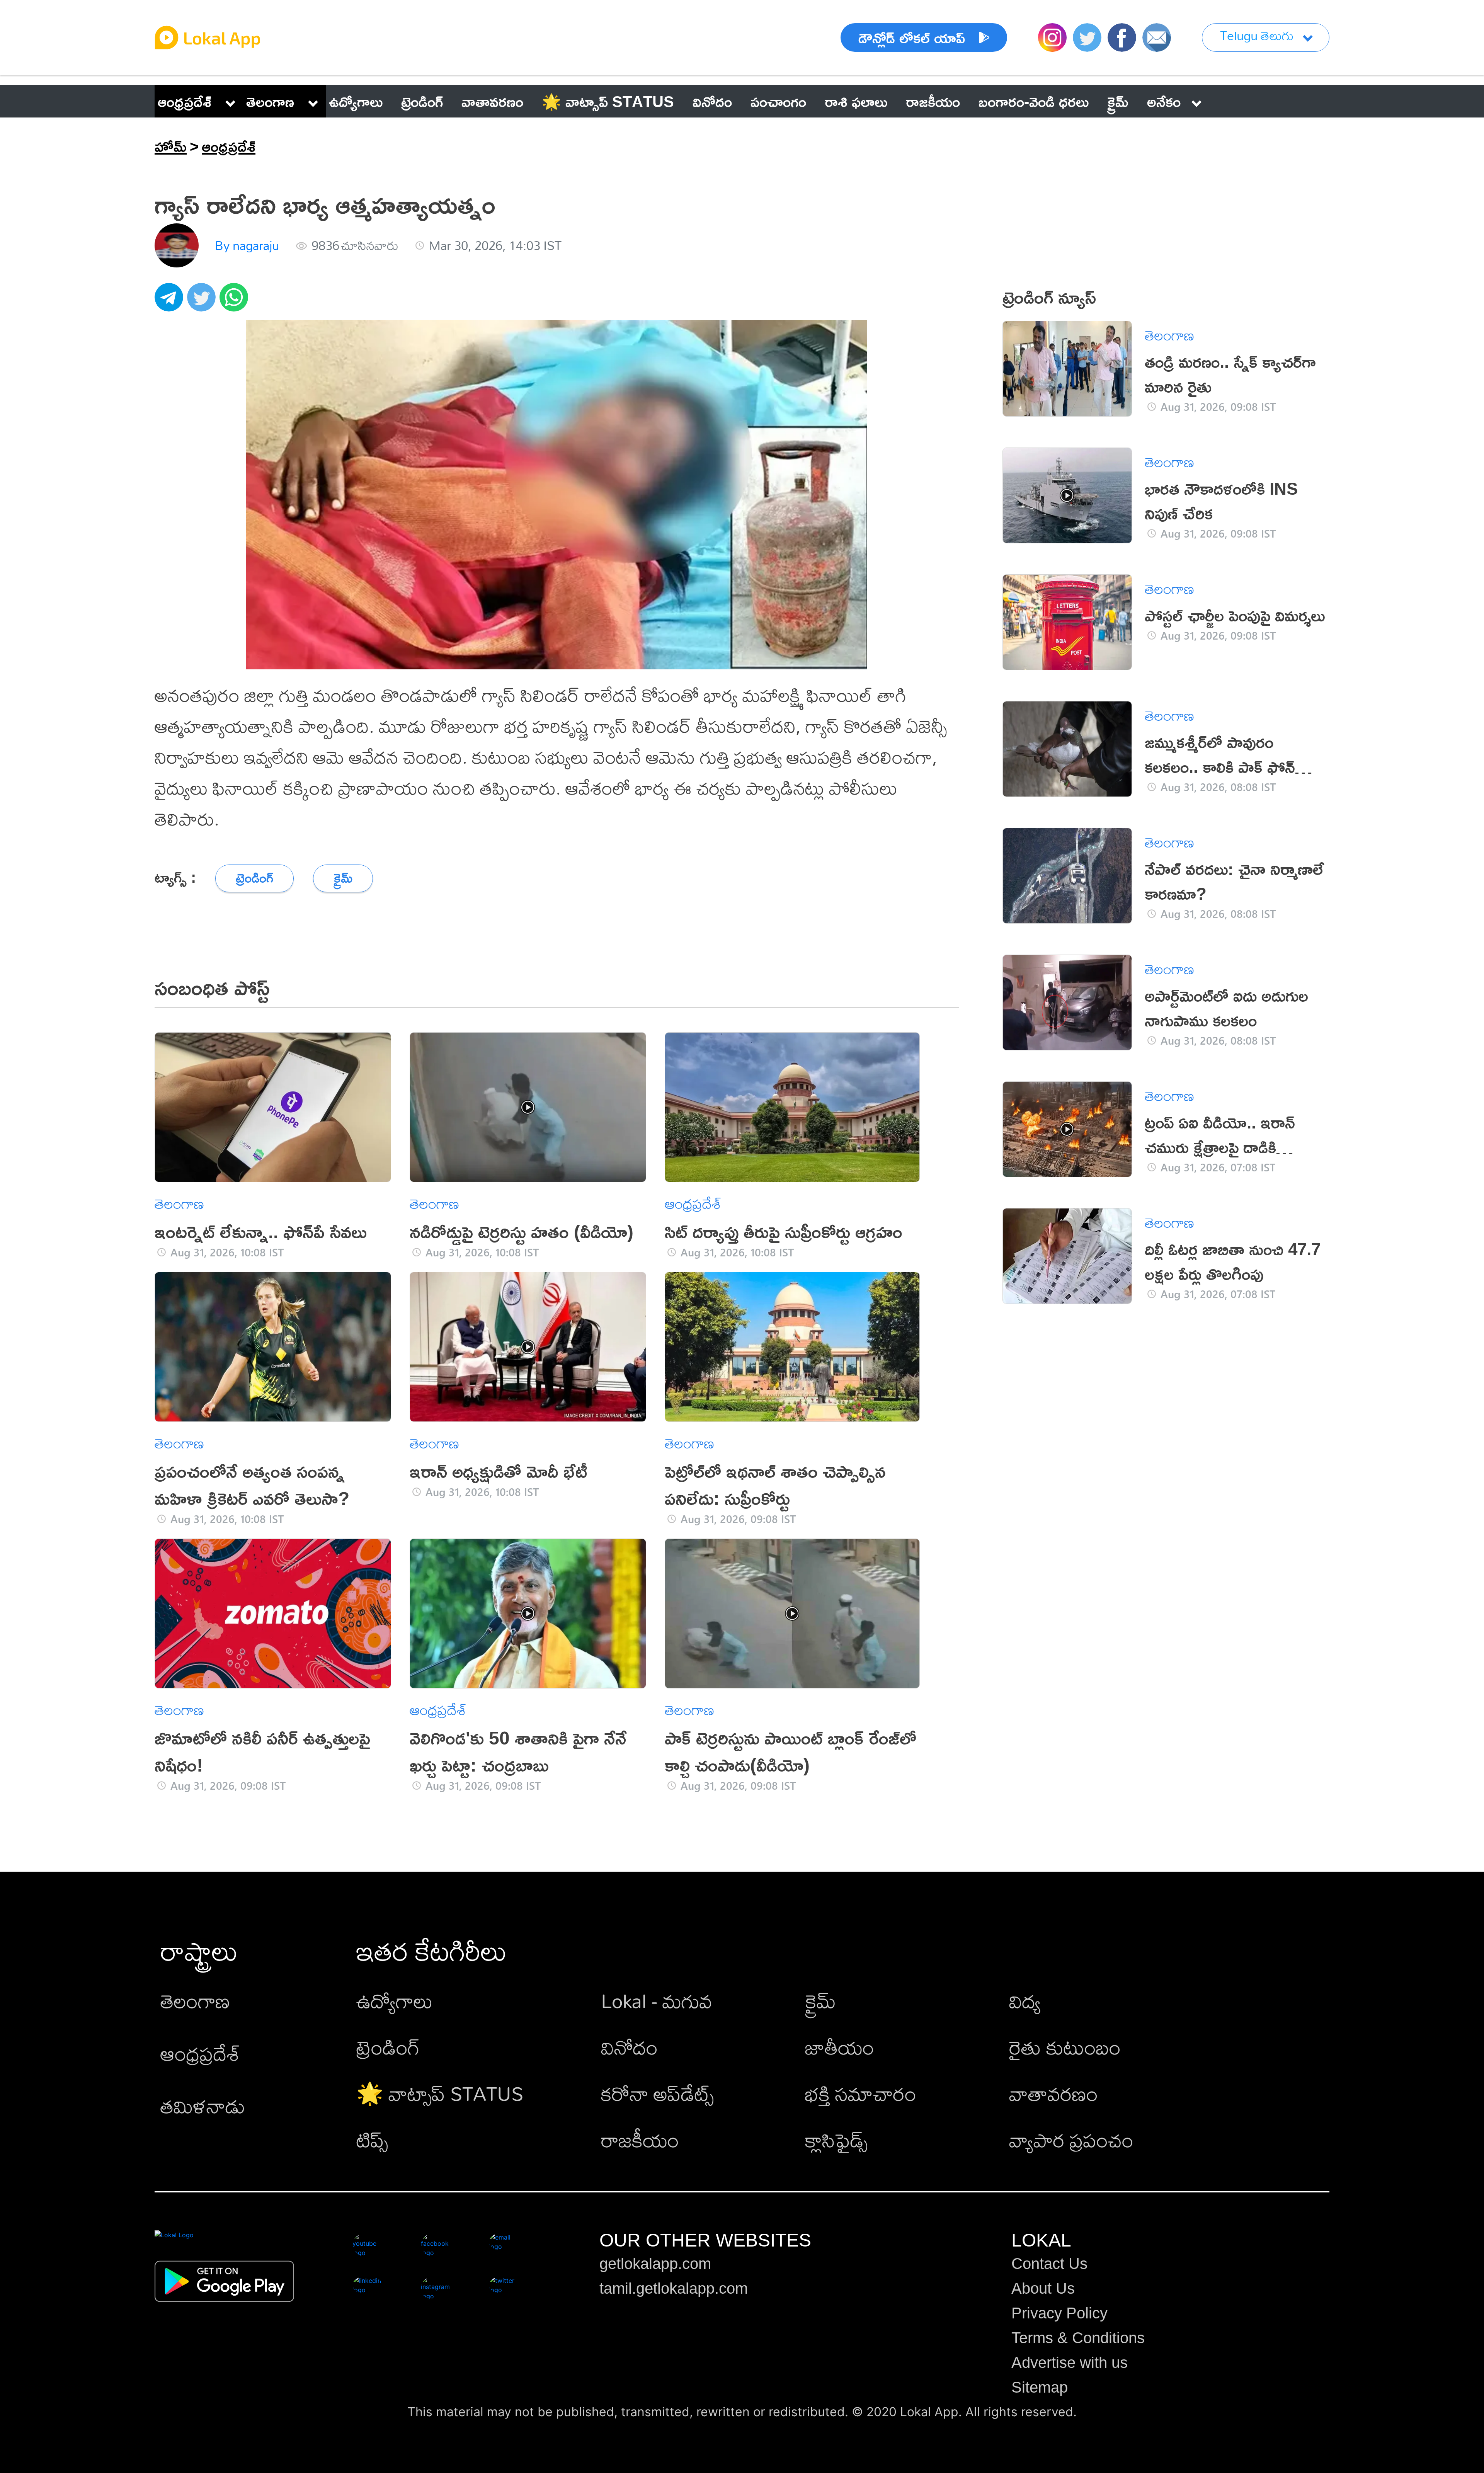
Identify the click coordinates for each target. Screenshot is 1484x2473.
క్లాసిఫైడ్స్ (836, 2140)
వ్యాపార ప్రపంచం (1071, 2140)
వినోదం (629, 2047)
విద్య (1025, 2001)
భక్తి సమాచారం (861, 2093)
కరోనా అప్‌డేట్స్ (657, 2093)
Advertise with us (1070, 2362)
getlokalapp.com (655, 2264)
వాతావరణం (1053, 2093)
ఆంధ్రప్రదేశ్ (185, 101)
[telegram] (171, 301)
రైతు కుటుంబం (1065, 2047)
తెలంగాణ (270, 101)
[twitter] (203, 301)
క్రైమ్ (820, 2001)
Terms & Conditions (1078, 2338)
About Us (1043, 2288)
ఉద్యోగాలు (395, 2001)
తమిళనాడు (203, 2106)
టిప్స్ (372, 2140)
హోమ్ (171, 146)
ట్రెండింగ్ (388, 2047)
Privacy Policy (1059, 2313)
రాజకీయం (640, 2140)
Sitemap (1040, 2387)
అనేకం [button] (1164, 101)
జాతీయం (840, 2047)
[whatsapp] (236, 301)
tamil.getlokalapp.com (674, 2288)
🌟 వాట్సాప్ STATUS (440, 2093)
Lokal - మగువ (657, 2001)
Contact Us (1049, 2264)
